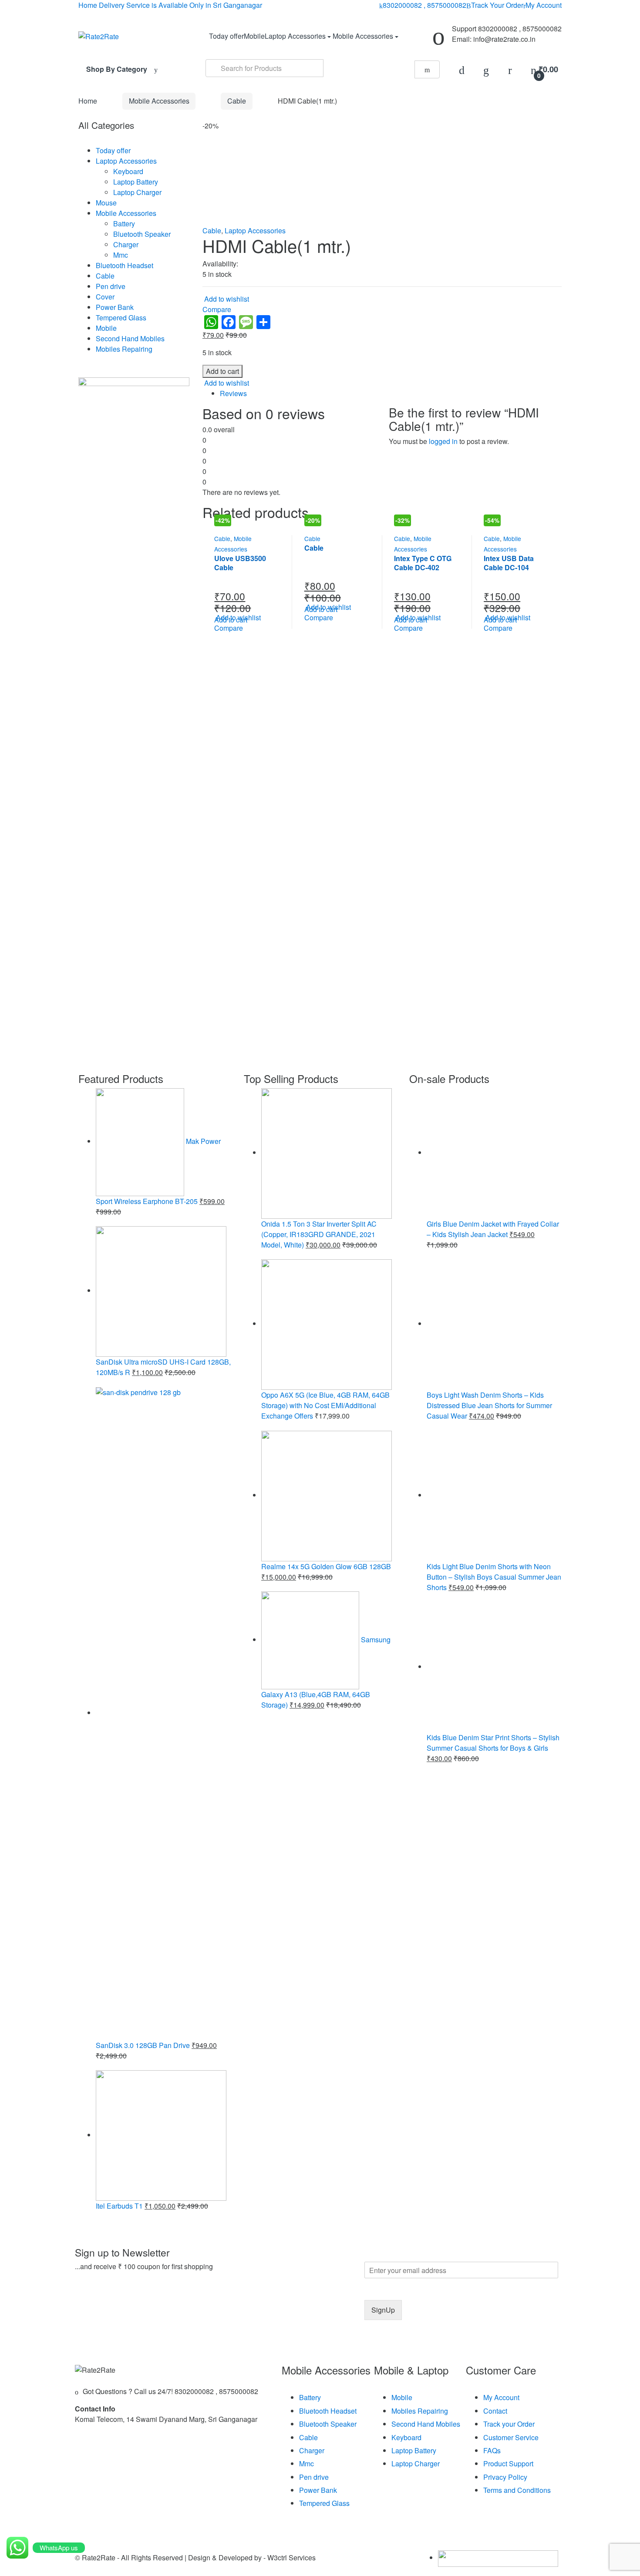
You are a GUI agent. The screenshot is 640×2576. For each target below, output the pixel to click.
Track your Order (509, 2424)
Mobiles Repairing (124, 349)
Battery (124, 224)
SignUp (383, 2310)
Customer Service (511, 2437)
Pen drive (111, 286)
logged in (443, 441)
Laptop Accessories (295, 36)
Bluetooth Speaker (142, 234)
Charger (126, 244)
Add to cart (222, 371)
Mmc (121, 255)
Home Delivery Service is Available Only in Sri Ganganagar (170, 5)
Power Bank (115, 307)
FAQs (492, 2450)
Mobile (254, 36)
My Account (544, 5)
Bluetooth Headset (125, 265)
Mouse (106, 203)
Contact (495, 2411)
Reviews (233, 393)
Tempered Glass (121, 318)
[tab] (391, 393)
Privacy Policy (505, 2477)
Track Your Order (497, 5)
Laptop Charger (137, 192)
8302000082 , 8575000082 (424, 5)
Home (88, 101)
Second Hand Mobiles (130, 338)
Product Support (508, 2463)
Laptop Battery (136, 182)
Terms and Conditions (517, 2490)
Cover (105, 297)
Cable (237, 101)
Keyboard (128, 171)
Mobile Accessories (363, 36)
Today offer (226, 36)
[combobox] (264, 68)
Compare (217, 309)
